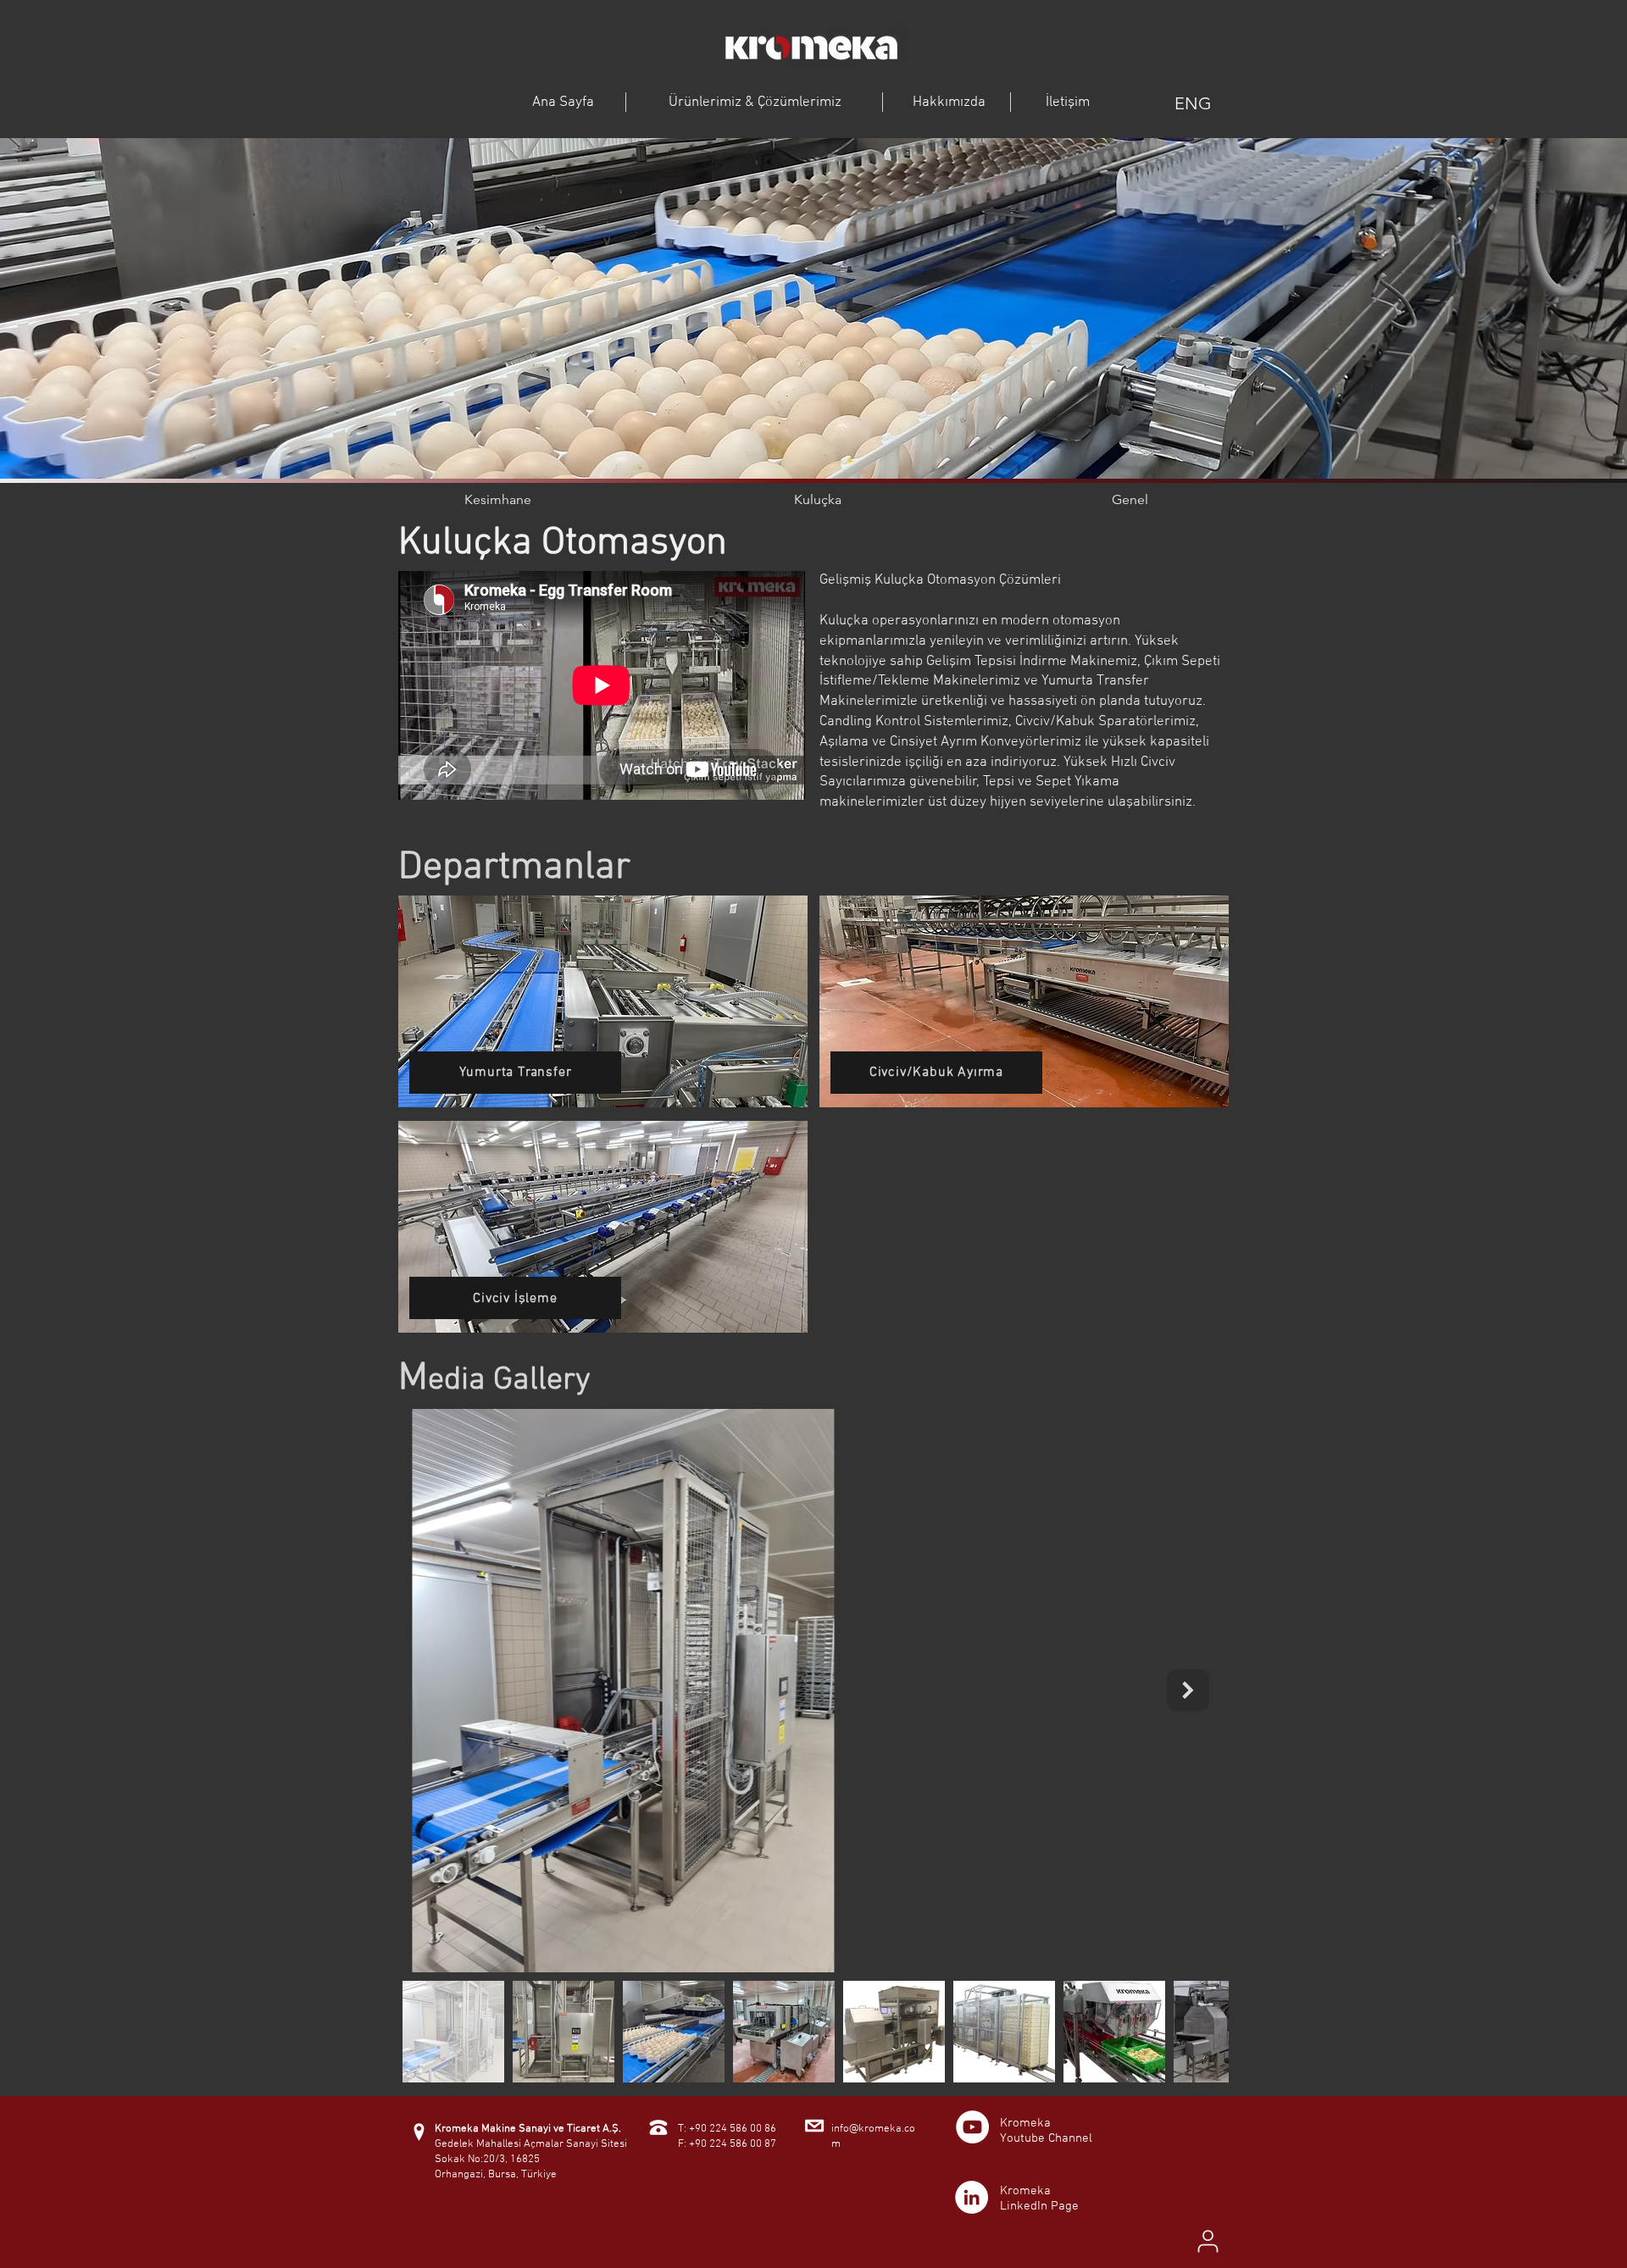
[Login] (1208, 2242)
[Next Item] (1188, 1690)
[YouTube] (972, 2127)
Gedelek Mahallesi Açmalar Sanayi (516, 2144)
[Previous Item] (439, 1690)
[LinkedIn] (972, 2197)
